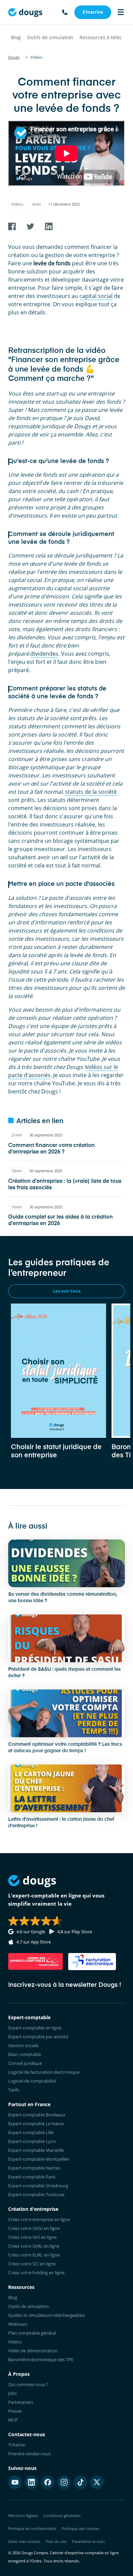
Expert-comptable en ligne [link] (35, 2028)
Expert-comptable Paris (32, 2177)
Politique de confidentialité (32, 2528)
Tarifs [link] (14, 2090)
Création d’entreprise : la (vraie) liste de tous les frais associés (65, 1185)
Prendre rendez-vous (29, 2454)
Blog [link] (13, 2297)
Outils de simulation (50, 37)
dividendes (44, 654)
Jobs (12, 2393)
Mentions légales (23, 2515)
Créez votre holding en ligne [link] (36, 2273)
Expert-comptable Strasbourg (38, 2186)
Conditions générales (62, 2515)
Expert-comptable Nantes (34, 2168)
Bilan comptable (25, 2054)
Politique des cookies (80, 2528)
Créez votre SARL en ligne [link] (34, 2246)
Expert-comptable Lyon (32, 2141)
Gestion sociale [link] (23, 2045)
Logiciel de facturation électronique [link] (44, 2072)
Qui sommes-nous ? (28, 2384)
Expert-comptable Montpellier (39, 2159)
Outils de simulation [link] (28, 2306)
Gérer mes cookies (24, 2541)
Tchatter (17, 2445)
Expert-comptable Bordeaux (37, 2115)
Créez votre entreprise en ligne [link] (39, 2219)
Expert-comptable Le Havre (36, 2124)
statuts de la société (91, 792)
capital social (96, 296)
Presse (15, 2411)
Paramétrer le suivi (88, 2541)
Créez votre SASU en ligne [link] (34, 2228)
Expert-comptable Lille (31, 2132)
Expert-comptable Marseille (36, 2150)
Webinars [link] (18, 2324)
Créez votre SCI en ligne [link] (32, 2264)
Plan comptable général (32, 2333)
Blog (16, 37)
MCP (13, 2420)
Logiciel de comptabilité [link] (32, 2081)
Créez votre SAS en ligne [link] (32, 2237)
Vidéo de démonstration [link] (33, 2351)
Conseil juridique (25, 2063)
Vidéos (17, 204)
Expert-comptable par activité (38, 2037)
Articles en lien (40, 1121)
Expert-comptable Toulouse (36, 2194)
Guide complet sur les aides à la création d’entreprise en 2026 (61, 1220)
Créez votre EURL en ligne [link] (34, 2255)
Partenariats (21, 2402)
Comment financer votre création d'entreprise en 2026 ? (51, 1149)
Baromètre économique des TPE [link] (41, 2359)
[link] (93, 12)
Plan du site (56, 2541)
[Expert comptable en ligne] (25, 12)
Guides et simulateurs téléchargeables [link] (47, 2315)
